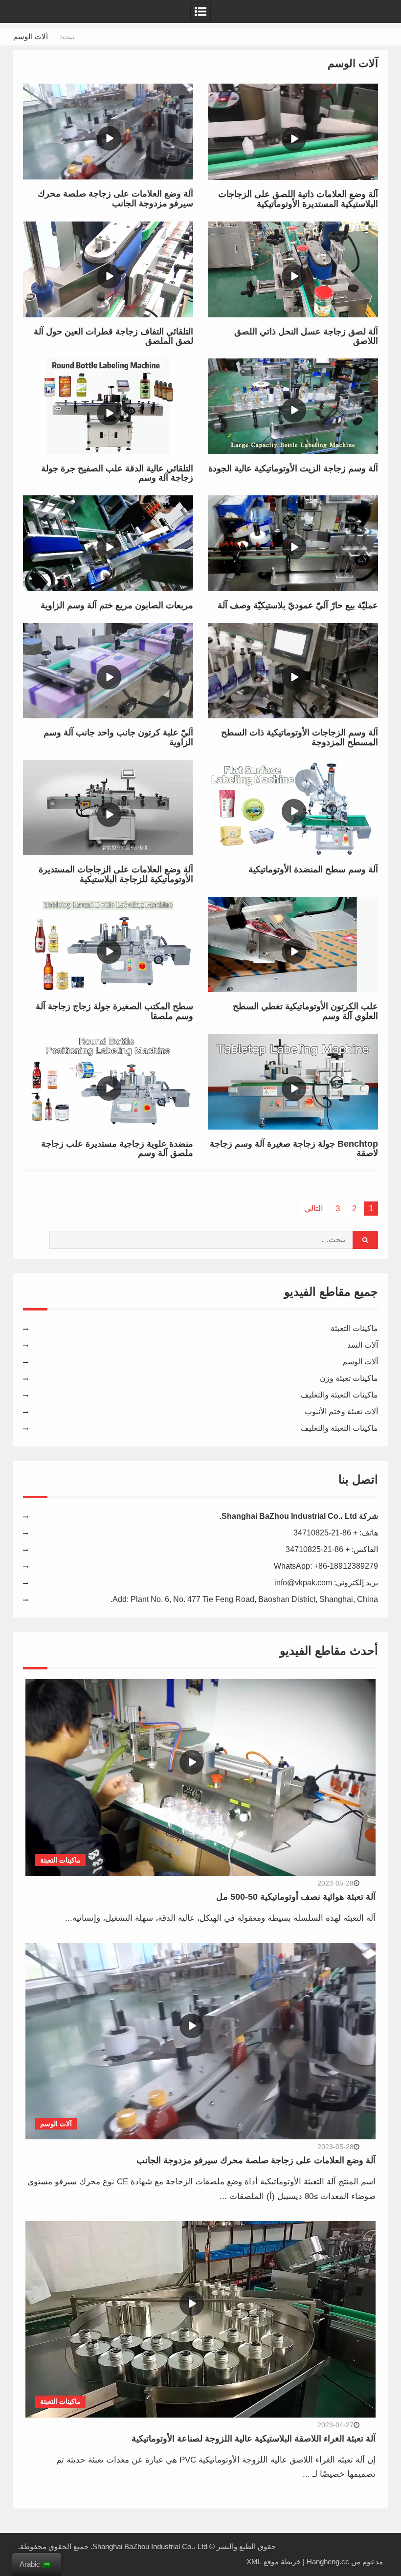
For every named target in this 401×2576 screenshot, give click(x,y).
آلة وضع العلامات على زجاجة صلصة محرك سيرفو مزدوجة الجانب (256, 2160)
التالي (314, 1209)
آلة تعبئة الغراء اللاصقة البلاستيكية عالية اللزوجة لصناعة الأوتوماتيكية (254, 2439)
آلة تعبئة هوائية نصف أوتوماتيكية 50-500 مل (296, 1897)
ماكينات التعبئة (354, 1328)
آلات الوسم (360, 1362)
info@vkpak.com (303, 1583)
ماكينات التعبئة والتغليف (339, 1395)
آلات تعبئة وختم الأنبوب (341, 1411)
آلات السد (363, 1345)
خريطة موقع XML (274, 2562)
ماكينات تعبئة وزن (349, 1378)
